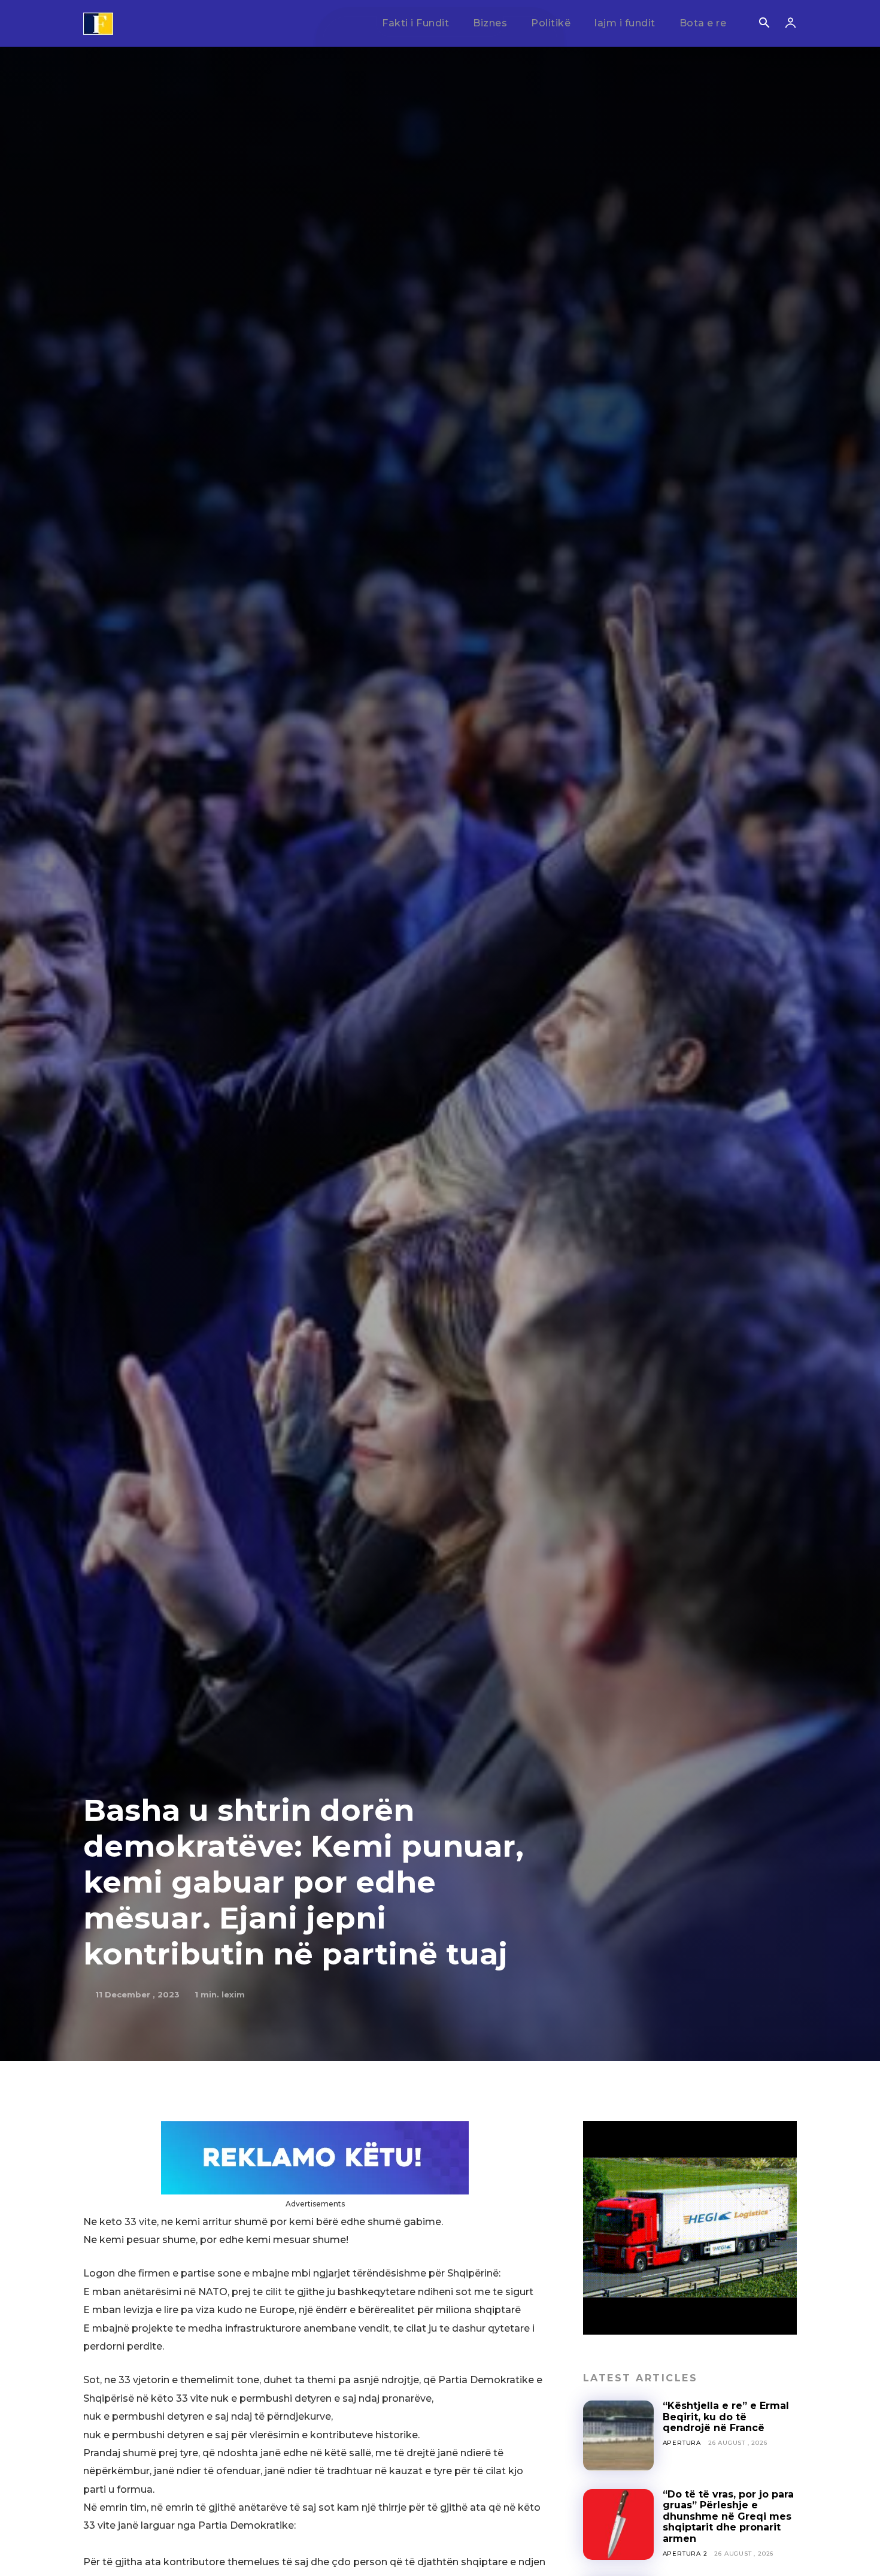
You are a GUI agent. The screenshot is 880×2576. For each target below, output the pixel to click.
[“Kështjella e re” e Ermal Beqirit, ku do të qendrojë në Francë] (618, 2436)
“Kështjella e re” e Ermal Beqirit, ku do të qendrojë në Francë (726, 2417)
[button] (764, 24)
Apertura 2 (685, 2554)
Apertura (682, 2443)
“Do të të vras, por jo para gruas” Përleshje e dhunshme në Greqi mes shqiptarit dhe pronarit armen (728, 2516)
